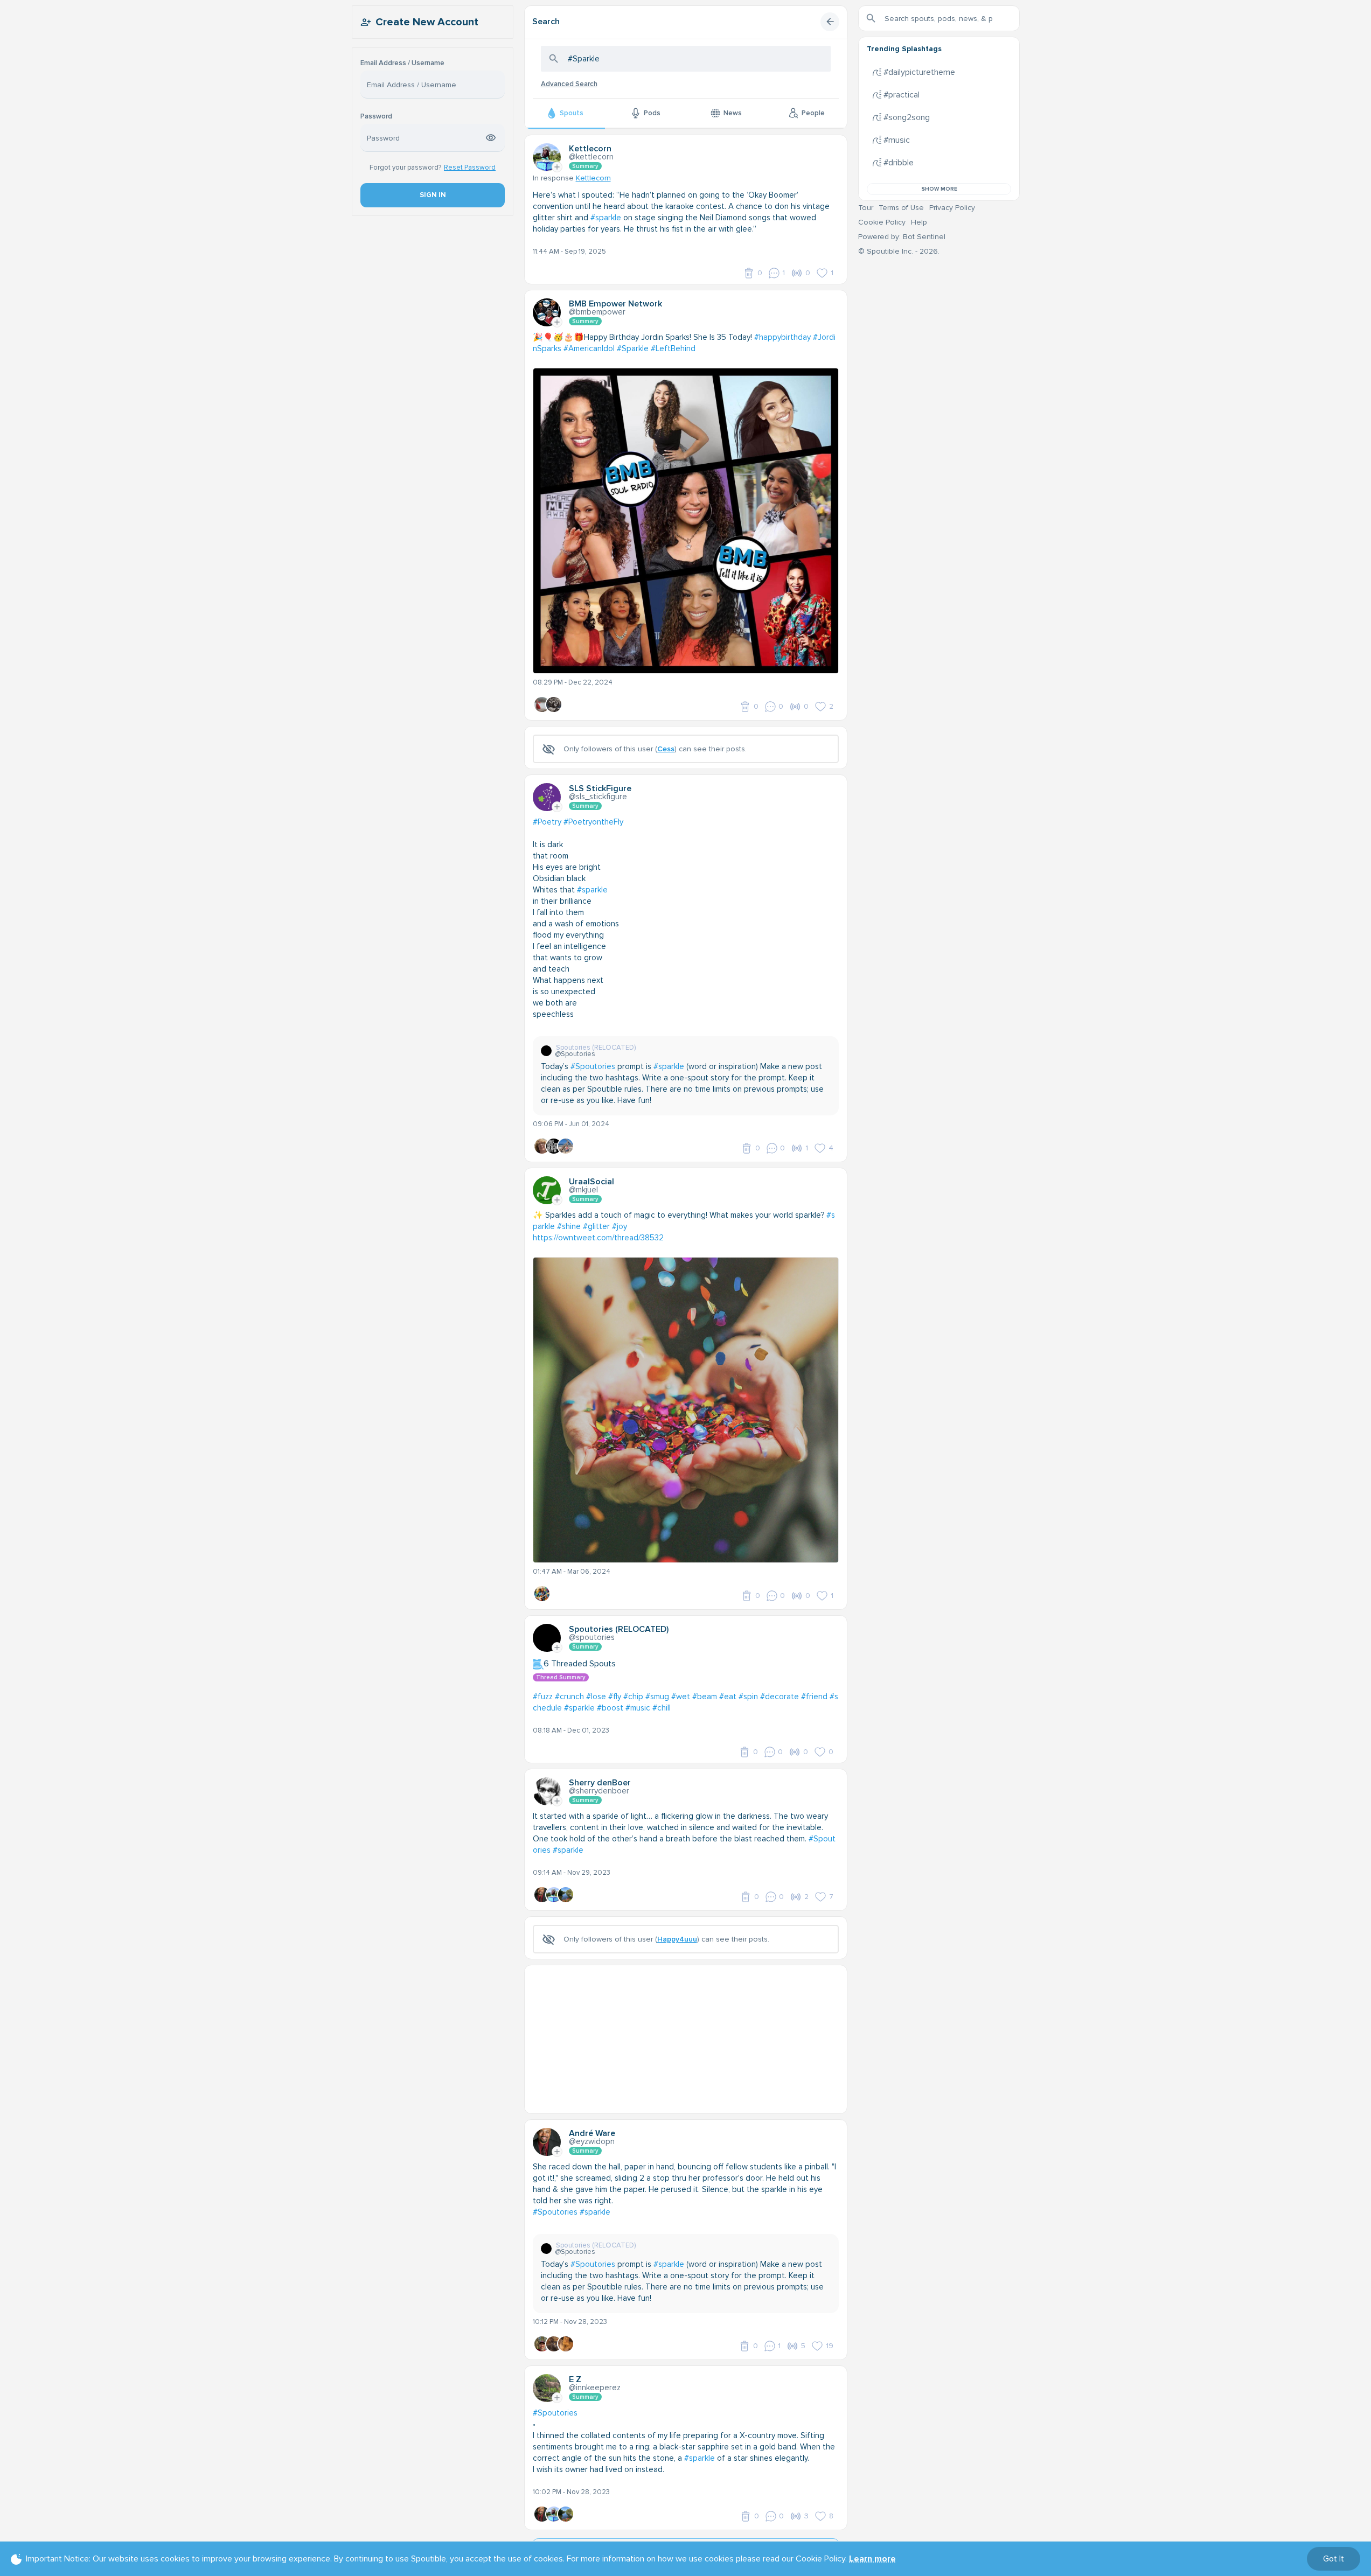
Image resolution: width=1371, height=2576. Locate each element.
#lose (596, 1697)
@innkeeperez (595, 2387)
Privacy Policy (952, 208)
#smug (657, 1697)
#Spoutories (593, 1066)
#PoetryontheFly (593, 822)
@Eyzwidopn (592, 2141)
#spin (748, 1697)
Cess (666, 749)
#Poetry (547, 822)
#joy (620, 1226)
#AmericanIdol (589, 348)
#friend (814, 1697)
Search (546, 22)
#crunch (569, 1697)
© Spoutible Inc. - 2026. (899, 251)
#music (638, 1708)
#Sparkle (633, 348)
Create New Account (427, 22)
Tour (866, 208)
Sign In (432, 195)
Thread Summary (561, 1677)
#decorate (780, 1697)
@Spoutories (592, 1637)
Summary (585, 166)
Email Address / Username (402, 63)
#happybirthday (782, 337)
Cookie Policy (882, 222)
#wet (681, 1697)
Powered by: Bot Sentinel (902, 237)
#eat (728, 1697)
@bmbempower (597, 312)
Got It (1334, 2559)
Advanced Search (569, 84)
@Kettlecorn (591, 157)
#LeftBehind (673, 348)
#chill (662, 1708)
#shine (569, 1226)
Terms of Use (901, 208)
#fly (615, 1697)
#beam (705, 1697)
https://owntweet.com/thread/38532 (598, 1238)
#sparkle (606, 218)
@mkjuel (583, 1190)
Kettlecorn (593, 178)
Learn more (872, 2559)
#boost (610, 1708)
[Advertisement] (686, 2041)
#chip (633, 1697)
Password (376, 117)
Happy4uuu (677, 1939)
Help (919, 222)
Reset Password (470, 167)
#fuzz (543, 1697)
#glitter (596, 1226)
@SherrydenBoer (599, 1791)
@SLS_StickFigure (598, 797)
